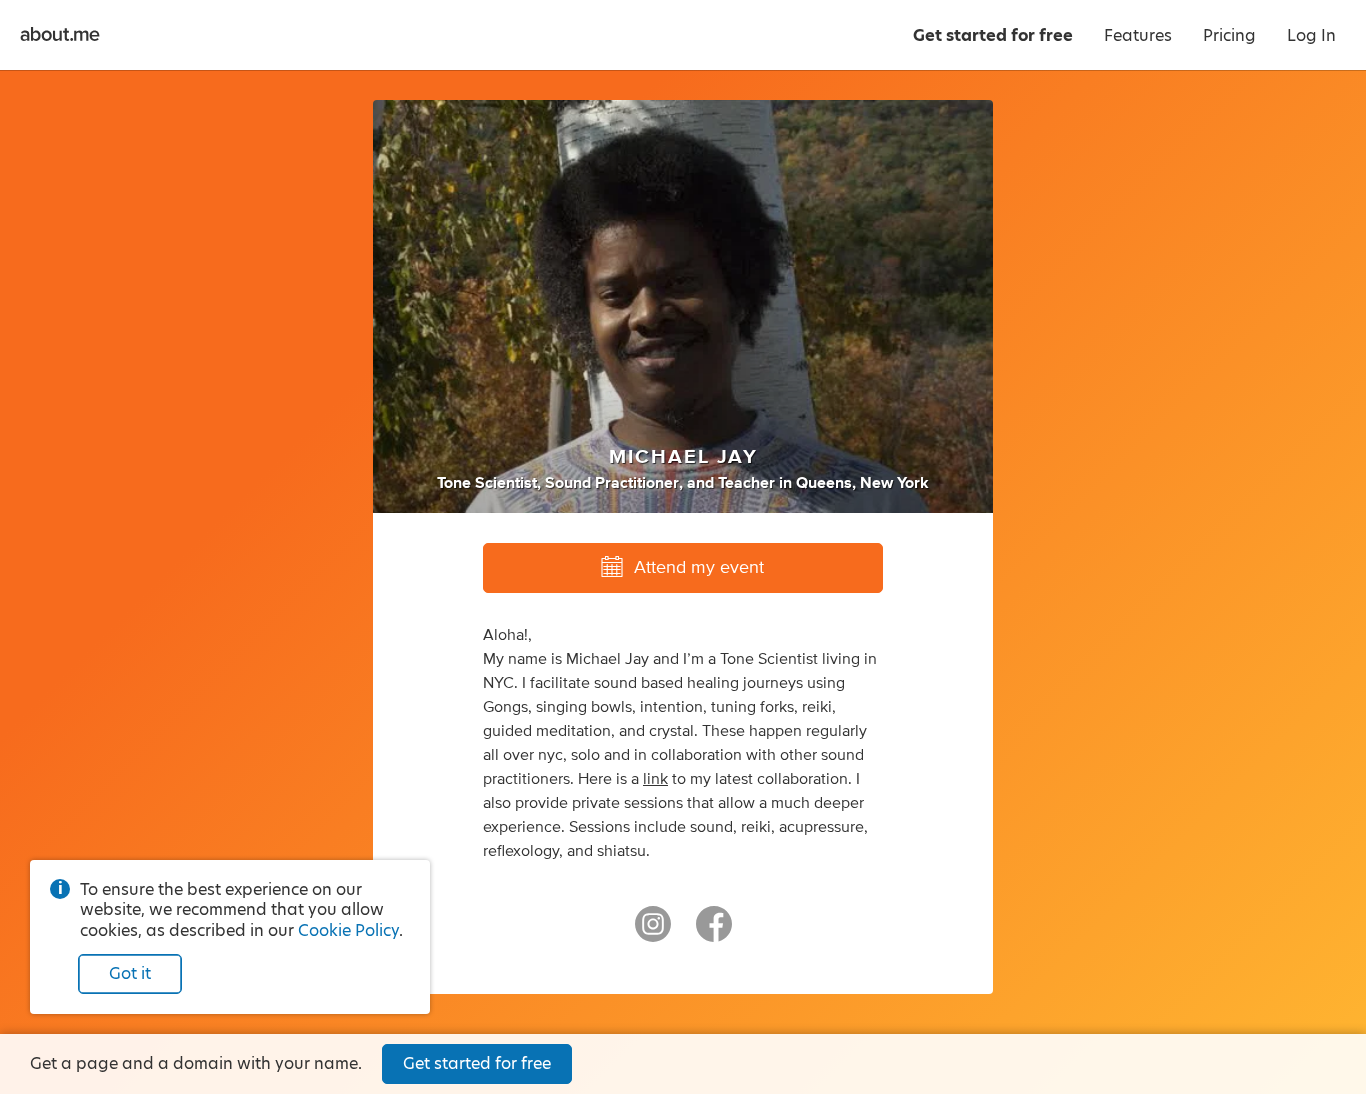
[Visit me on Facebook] (714, 933)
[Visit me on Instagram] (653, 933)
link (655, 779)
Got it (130, 973)
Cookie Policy (348, 930)
